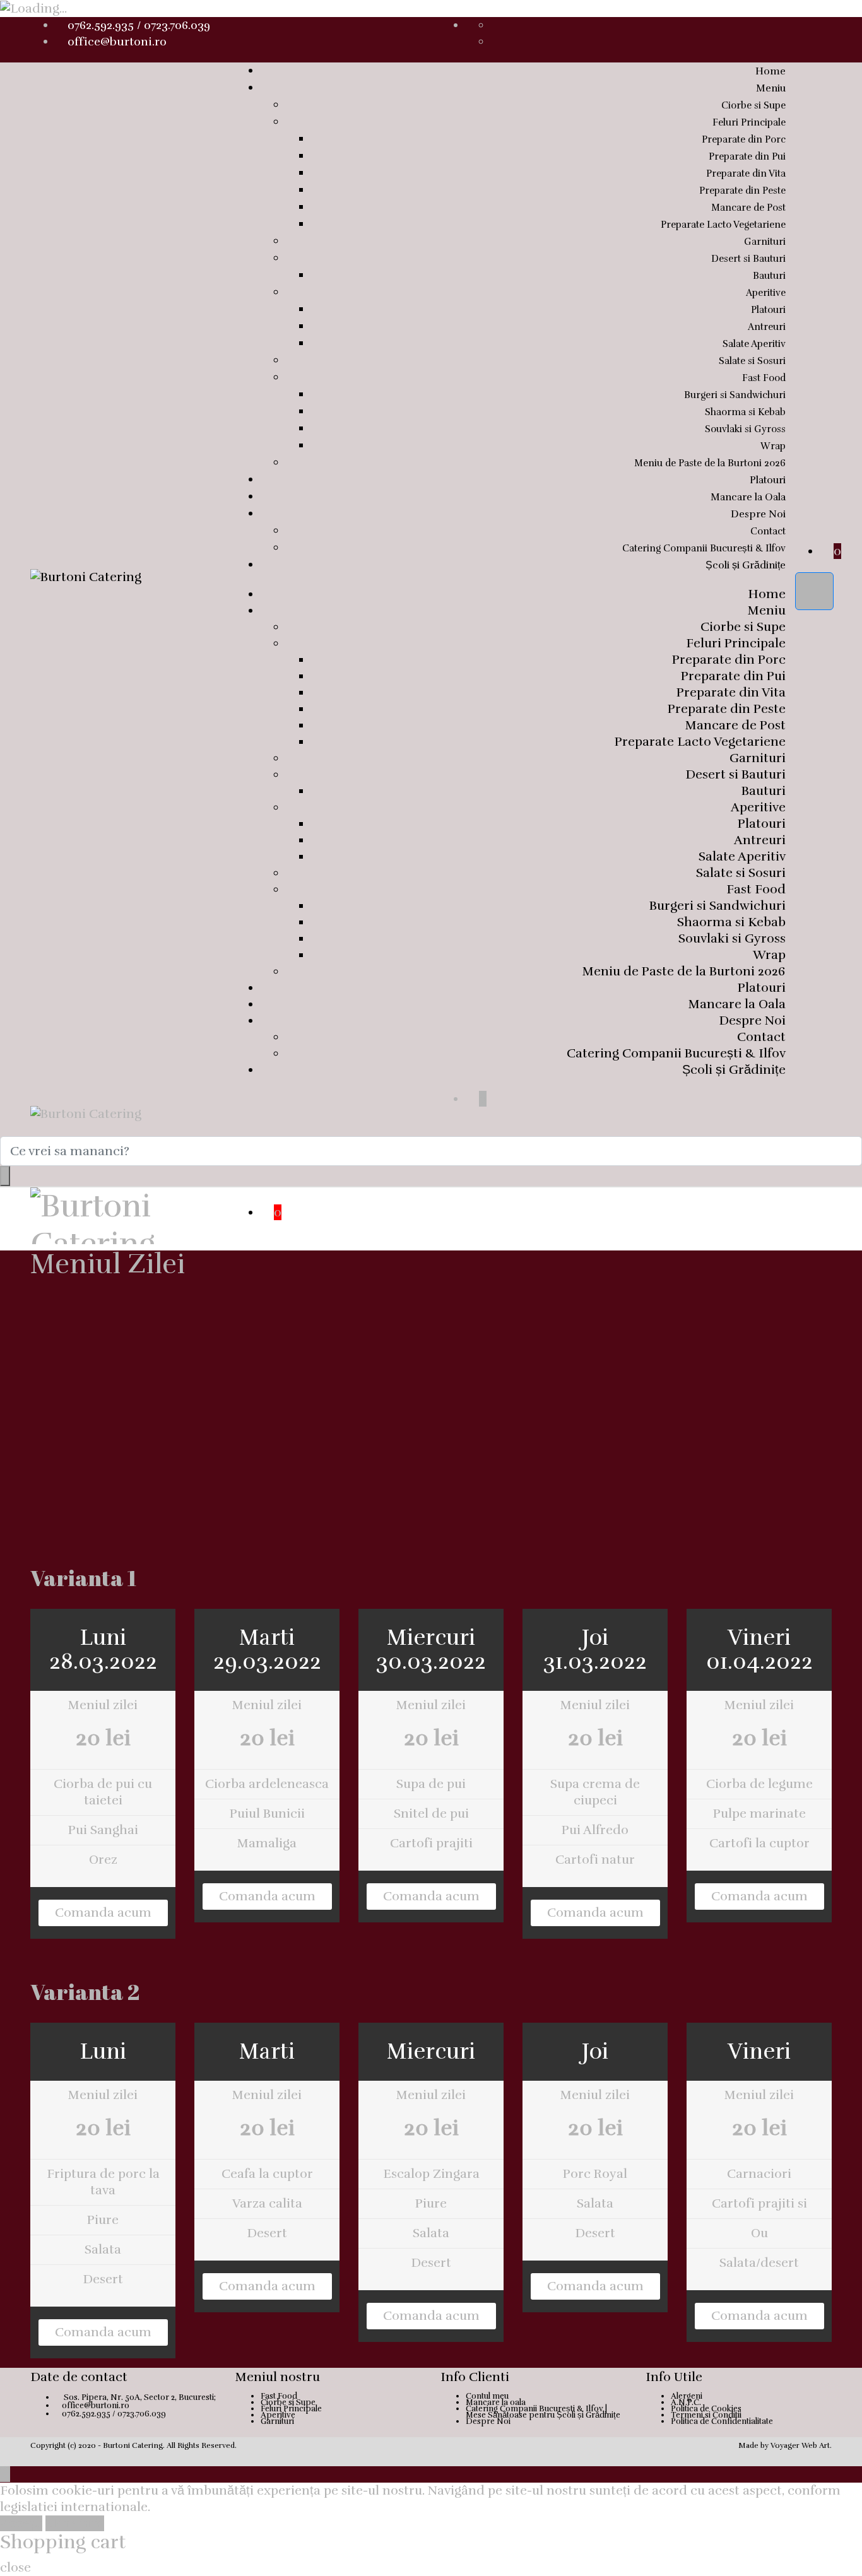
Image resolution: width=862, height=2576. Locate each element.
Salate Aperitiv (754, 344)
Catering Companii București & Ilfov (704, 548)
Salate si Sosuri (752, 361)
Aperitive (766, 293)
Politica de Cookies (706, 2409)
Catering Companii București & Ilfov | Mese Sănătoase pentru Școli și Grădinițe (543, 2412)
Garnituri (765, 242)
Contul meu (487, 2396)
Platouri (768, 310)
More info (75, 2523)
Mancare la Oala (748, 497)
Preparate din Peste (742, 191)
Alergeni (687, 2396)
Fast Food (764, 378)
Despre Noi (758, 514)
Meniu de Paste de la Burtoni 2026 (710, 463)
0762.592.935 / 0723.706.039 (139, 25)
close (15, 2567)
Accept (21, 2523)
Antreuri (767, 327)
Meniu (771, 88)
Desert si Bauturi (748, 259)
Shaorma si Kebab (745, 412)
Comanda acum (103, 1913)
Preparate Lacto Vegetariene (723, 225)
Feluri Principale (749, 122)
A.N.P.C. (686, 2403)
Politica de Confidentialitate (722, 2421)
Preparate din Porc (744, 139)
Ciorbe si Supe (753, 105)
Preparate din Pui (747, 156)
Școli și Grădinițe (746, 565)
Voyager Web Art (800, 2445)
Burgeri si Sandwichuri (735, 395)
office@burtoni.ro (117, 42)
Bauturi (769, 276)
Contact (768, 531)
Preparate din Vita (746, 173)
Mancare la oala (496, 2403)
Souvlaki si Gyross (745, 429)
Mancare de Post (748, 208)
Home (770, 71)
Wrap (773, 446)
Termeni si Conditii (706, 2415)
